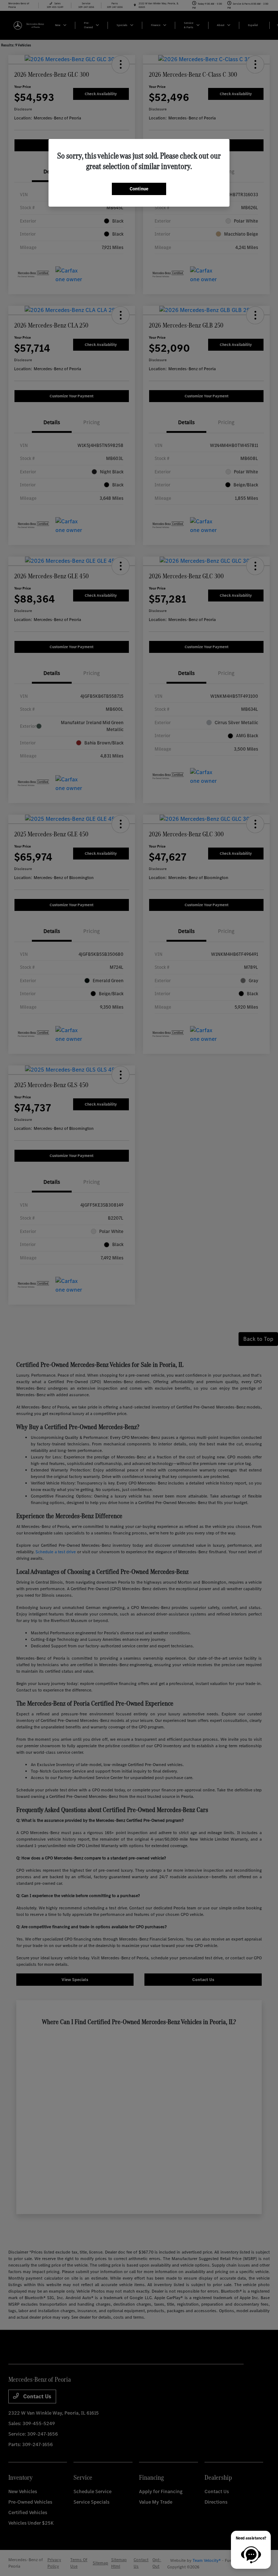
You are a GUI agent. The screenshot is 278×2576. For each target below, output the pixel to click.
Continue (139, 189)
